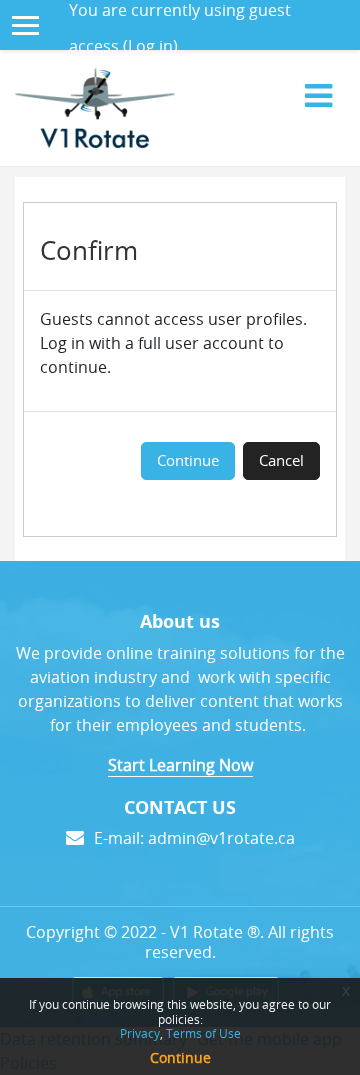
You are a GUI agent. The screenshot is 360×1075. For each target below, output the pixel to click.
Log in (150, 46)
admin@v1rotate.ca (221, 838)
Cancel (281, 460)
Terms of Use (203, 1033)
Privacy (140, 1033)
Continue (188, 460)
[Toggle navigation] (318, 94)
